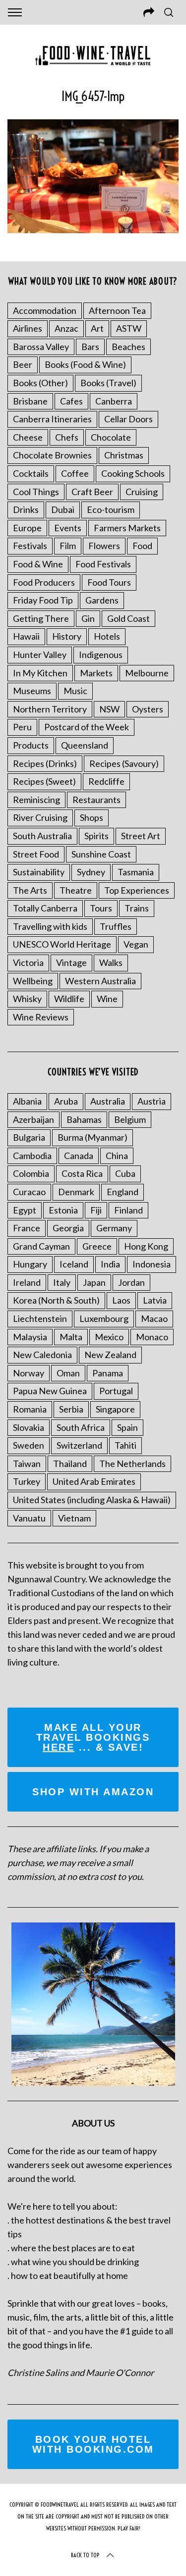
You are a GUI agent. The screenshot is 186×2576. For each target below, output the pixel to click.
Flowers (104, 546)
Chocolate (111, 437)
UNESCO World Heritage (62, 944)
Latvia (155, 1300)
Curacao (29, 1192)
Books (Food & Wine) (85, 364)
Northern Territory (50, 709)
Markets (96, 673)
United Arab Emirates (94, 1481)
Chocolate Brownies (52, 455)
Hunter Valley (40, 655)
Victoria (28, 962)
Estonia (63, 1210)
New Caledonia (42, 1355)
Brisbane (30, 401)
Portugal (116, 1391)
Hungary (30, 1264)
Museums (32, 691)
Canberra (114, 401)
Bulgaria (29, 1137)
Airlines (28, 328)
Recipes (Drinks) (45, 763)
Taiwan (27, 1464)
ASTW (129, 328)
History (67, 636)
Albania (27, 1101)
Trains (137, 908)
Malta (71, 1337)
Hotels (107, 636)
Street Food (36, 854)
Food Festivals (103, 564)
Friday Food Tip (43, 600)
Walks (111, 962)
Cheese (28, 437)
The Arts (30, 890)
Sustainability (39, 872)
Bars (90, 347)
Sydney (91, 872)
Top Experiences (137, 890)
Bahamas (84, 1119)
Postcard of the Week (87, 727)
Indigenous (101, 655)
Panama (108, 1373)
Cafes (71, 401)
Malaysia (30, 1337)
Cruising (142, 492)
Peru (22, 727)
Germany (114, 1228)
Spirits (96, 836)
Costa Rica (82, 1173)
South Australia (42, 836)
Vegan (136, 944)
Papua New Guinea (50, 1391)
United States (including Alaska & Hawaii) (92, 1500)
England (123, 1192)
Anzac (66, 328)
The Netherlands (132, 1464)
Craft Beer (92, 492)
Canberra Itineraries (52, 419)
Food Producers (44, 582)
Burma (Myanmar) (93, 1137)
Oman (68, 1373)
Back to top (85, 2555)
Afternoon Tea (117, 310)
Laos (121, 1300)
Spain (127, 1427)
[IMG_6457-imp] (93, 230)
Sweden (29, 1445)
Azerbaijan (33, 1119)
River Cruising (40, 817)
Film (68, 546)
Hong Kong (146, 1246)
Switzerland (79, 1445)
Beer (23, 364)
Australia (108, 1101)
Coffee (75, 473)
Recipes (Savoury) (124, 763)
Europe (27, 528)
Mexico (109, 1337)
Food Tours (109, 582)
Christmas (124, 455)
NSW (109, 709)
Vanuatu (29, 1518)
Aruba (66, 1101)
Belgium (130, 1119)
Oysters (148, 709)
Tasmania (136, 872)
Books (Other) (40, 383)
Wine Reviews (41, 1017)
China (117, 1156)
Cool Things (36, 492)
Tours (101, 908)
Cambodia (32, 1156)
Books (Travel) (108, 383)
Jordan (131, 1282)
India (110, 1264)
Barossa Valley (41, 347)
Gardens (102, 600)
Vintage (71, 962)
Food (142, 546)
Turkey (27, 1481)
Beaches (128, 347)
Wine (107, 999)
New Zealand (110, 1355)
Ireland (27, 1282)
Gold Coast (128, 618)
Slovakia (29, 1427)
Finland (128, 1210)
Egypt (25, 1210)
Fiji (96, 1210)
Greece (97, 1246)
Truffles (116, 926)
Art (97, 328)
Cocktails (31, 473)
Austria (152, 1101)
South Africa (81, 1427)
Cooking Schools (133, 473)
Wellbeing (33, 981)
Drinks (26, 509)
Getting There (41, 618)
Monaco (152, 1337)
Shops (92, 817)
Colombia (31, 1173)
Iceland (74, 1264)
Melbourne (147, 673)
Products (31, 745)
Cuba (125, 1173)
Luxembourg (104, 1318)
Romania (30, 1409)
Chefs (67, 437)
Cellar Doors (128, 419)
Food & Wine (38, 564)
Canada (79, 1156)
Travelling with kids (50, 926)
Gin (88, 618)
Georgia (68, 1228)
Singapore (115, 1409)
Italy (62, 1282)
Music (75, 691)
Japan (94, 1282)
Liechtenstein (40, 1318)
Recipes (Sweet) (44, 781)
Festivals (30, 546)
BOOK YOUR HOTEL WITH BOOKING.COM (93, 2444)
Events (68, 528)
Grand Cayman (41, 1246)
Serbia (71, 1409)
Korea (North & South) (56, 1300)
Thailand (70, 1464)
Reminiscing (36, 800)
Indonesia (152, 1264)
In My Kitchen (40, 673)
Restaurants (96, 800)
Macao (154, 1318)
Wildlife (69, 999)
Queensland (85, 745)
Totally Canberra (45, 908)
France (27, 1228)
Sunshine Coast (101, 854)
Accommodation (45, 310)
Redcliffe (106, 781)
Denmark (76, 1192)
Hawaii (26, 636)
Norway (29, 1373)
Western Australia (100, 981)
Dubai (63, 509)
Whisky (27, 999)
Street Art (141, 836)
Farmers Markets (127, 528)
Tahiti (125, 1445)
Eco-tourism (111, 509)
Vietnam (74, 1518)
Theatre (76, 890)
